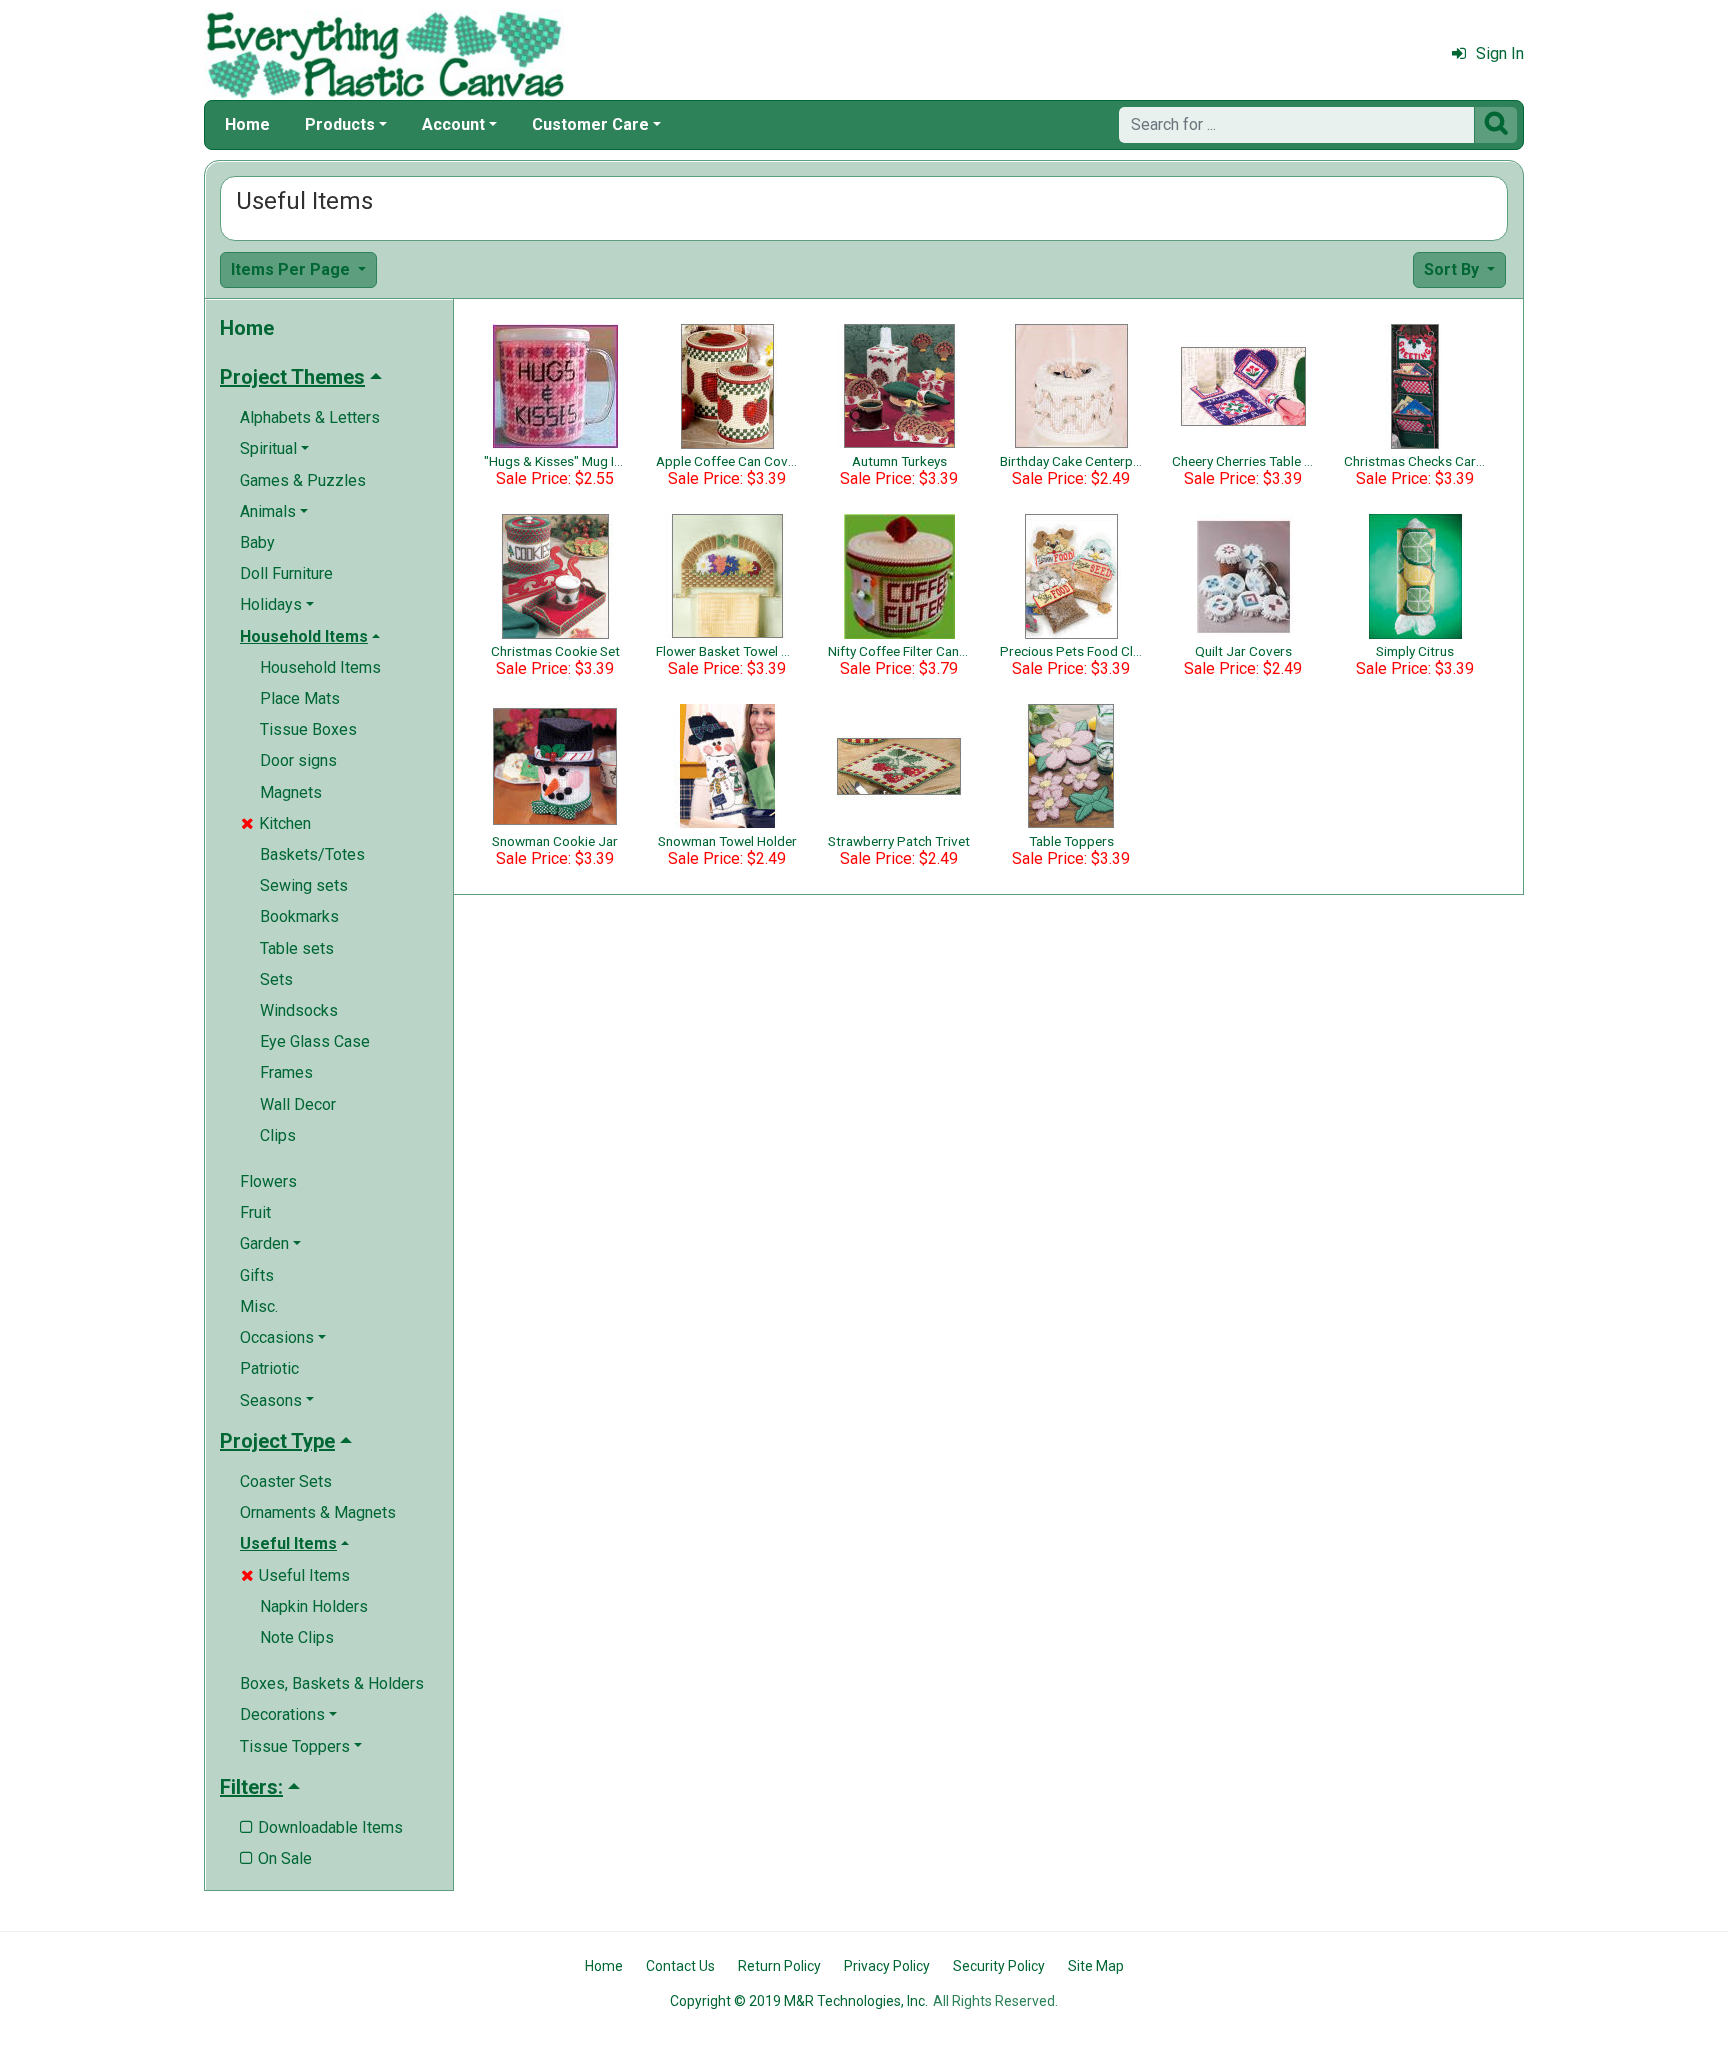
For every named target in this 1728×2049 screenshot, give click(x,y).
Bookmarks (299, 916)
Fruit (255, 1212)
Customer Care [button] (590, 124)
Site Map (1096, 1966)
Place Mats (300, 698)
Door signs (298, 760)
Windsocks (299, 1010)
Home (247, 124)
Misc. (259, 1306)
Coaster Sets (286, 1481)
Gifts (257, 1275)
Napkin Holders (314, 1606)
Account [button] (453, 124)
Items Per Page (292, 269)
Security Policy (999, 1966)
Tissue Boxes (308, 729)
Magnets (291, 792)
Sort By (1453, 269)
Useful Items (295, 1575)
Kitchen (276, 823)
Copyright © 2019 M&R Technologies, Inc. (799, 2001)
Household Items (320, 667)
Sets (276, 979)
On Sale (276, 1858)
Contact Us (680, 1966)
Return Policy (779, 1966)
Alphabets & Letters (310, 417)
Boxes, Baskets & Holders (332, 1683)
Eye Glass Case (315, 1041)
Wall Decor (298, 1104)
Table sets (297, 948)
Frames (286, 1072)
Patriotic (269, 1368)
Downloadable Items (321, 1827)
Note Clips (297, 1637)
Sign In (1500, 53)
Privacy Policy (887, 1966)
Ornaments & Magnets (318, 1512)
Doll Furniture (286, 573)
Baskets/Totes (312, 854)
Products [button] (340, 124)
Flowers (268, 1181)
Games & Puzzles (303, 480)
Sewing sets (304, 885)
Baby (257, 542)
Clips (278, 1135)
